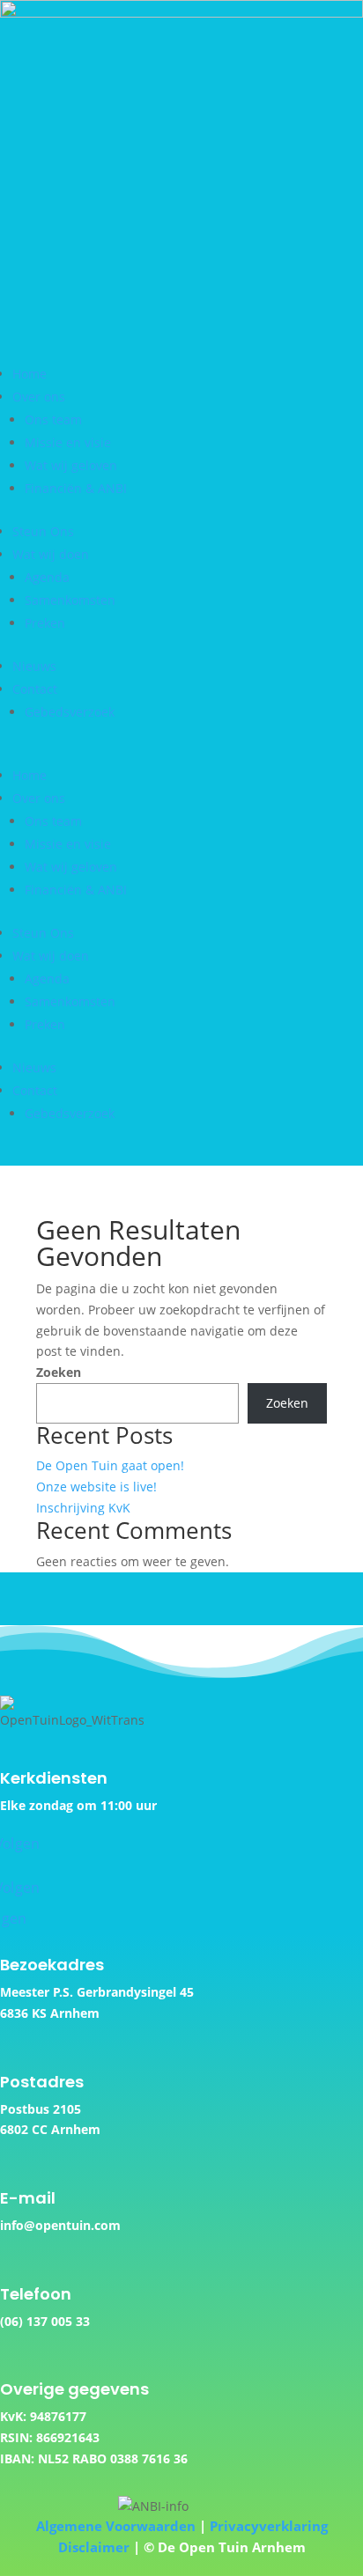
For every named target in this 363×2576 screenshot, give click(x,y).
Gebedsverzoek (70, 712)
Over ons (39, 397)
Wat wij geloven (71, 465)
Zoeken (59, 1372)
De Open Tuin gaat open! (110, 1465)
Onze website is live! (96, 1487)
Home (30, 374)
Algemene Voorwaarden (116, 2526)
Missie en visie (68, 442)
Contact (35, 689)
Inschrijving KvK (83, 1508)
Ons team (53, 420)
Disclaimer (94, 2547)
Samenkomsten (70, 600)
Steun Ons (43, 531)
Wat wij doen (51, 554)
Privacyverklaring (269, 2526)
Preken (45, 623)
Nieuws (34, 666)
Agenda (47, 577)
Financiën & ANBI (76, 488)
